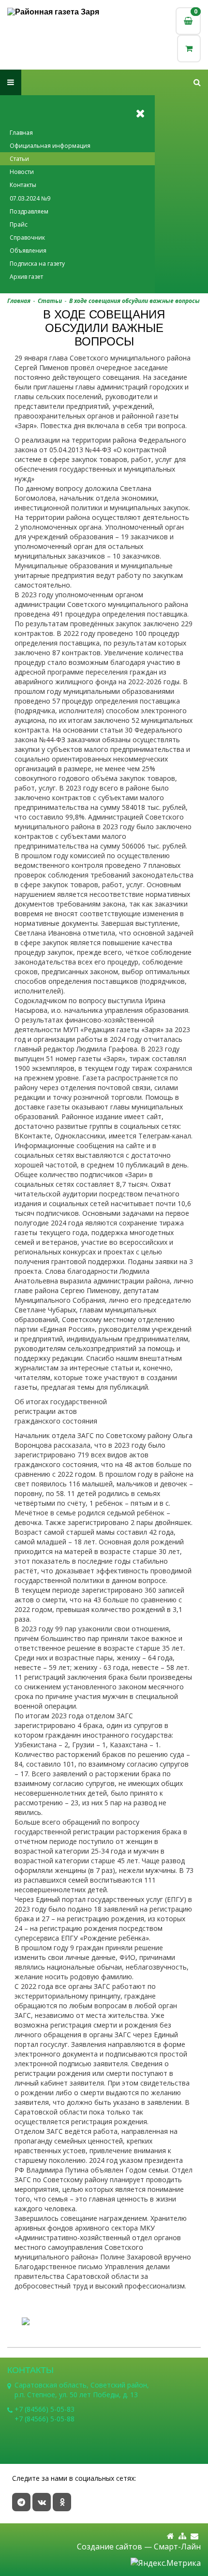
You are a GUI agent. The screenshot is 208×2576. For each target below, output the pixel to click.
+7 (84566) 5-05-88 (45, 2419)
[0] (189, 49)
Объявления (28, 251)
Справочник (27, 237)
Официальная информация (50, 146)
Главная (21, 133)
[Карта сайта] (182, 2536)
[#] (197, 82)
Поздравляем (29, 211)
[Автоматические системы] (56, 12)
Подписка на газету (37, 264)
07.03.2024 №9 (30, 198)
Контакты (23, 185)
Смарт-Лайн (177, 2547)
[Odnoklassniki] (62, 2502)
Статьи (19, 159)
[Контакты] (194, 2536)
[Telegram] (21, 2502)
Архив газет (26, 277)
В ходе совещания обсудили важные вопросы (134, 301)
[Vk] (42, 2502)
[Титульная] (171, 2536)
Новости (22, 172)
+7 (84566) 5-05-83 (45, 2409)
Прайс (19, 224)
